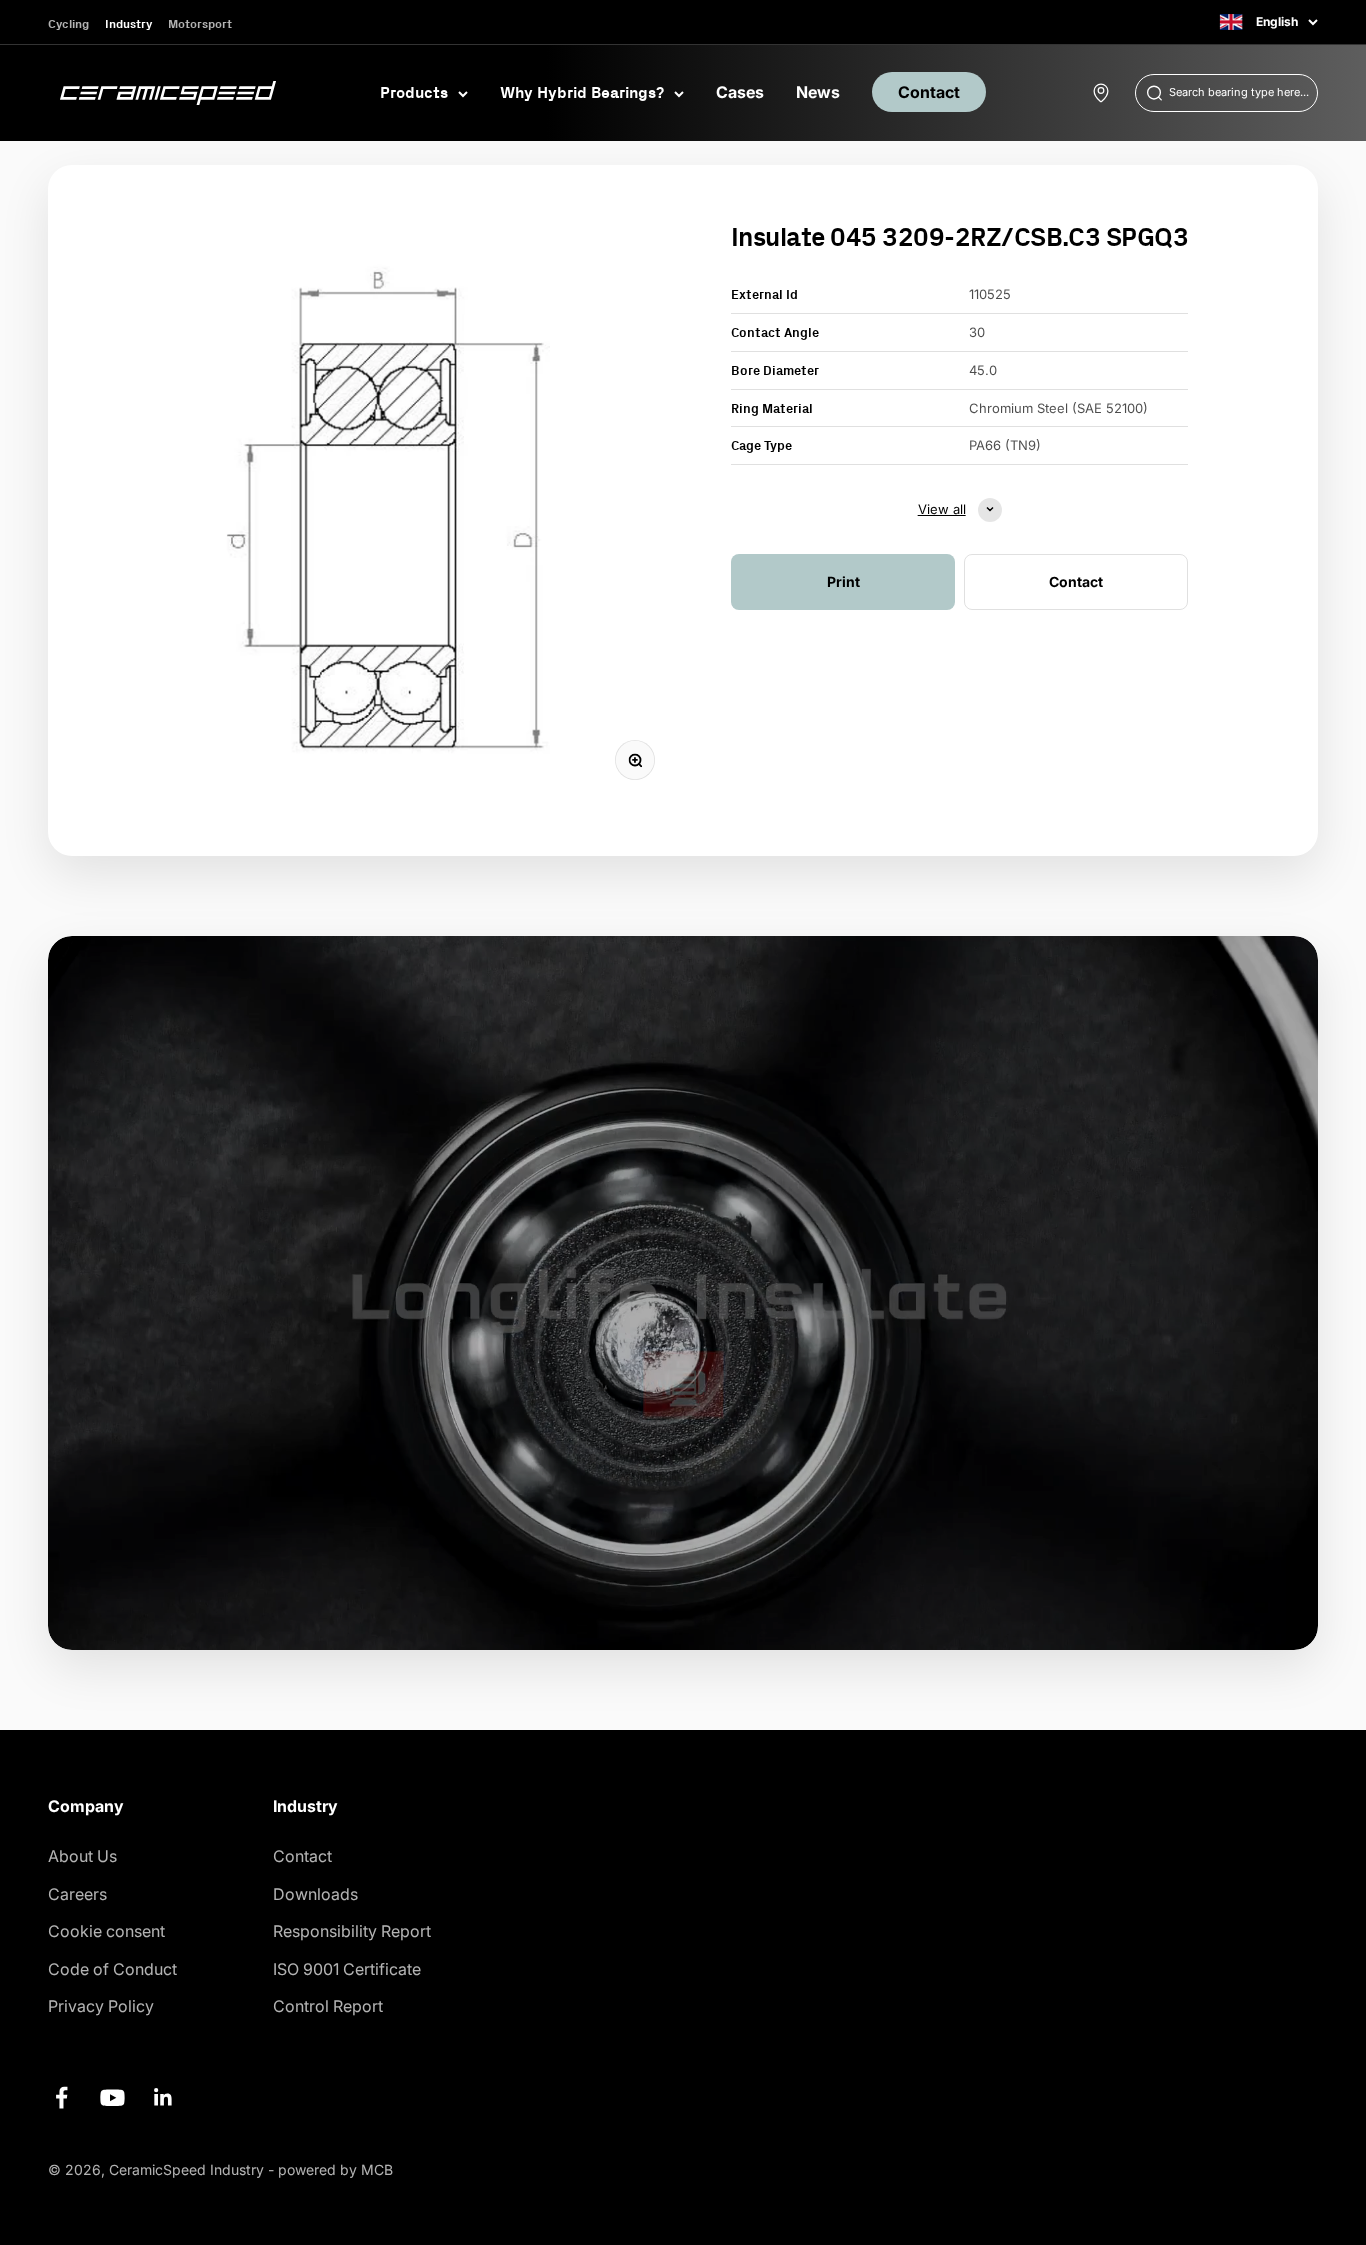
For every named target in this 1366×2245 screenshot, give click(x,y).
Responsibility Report (352, 1931)
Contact (929, 92)
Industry (128, 23)
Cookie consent (106, 1931)
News (818, 92)
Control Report (328, 2006)
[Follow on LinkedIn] (163, 2097)
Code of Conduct (112, 1969)
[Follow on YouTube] (112, 2097)
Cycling (68, 23)
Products (414, 92)
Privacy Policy (101, 2006)
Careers (77, 1894)
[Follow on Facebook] (61, 2097)
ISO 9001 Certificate (347, 1969)
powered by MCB (335, 2169)
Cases (740, 92)
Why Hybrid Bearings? (582, 92)
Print (843, 580)
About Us (82, 1856)
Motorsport (200, 23)
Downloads (315, 1894)
